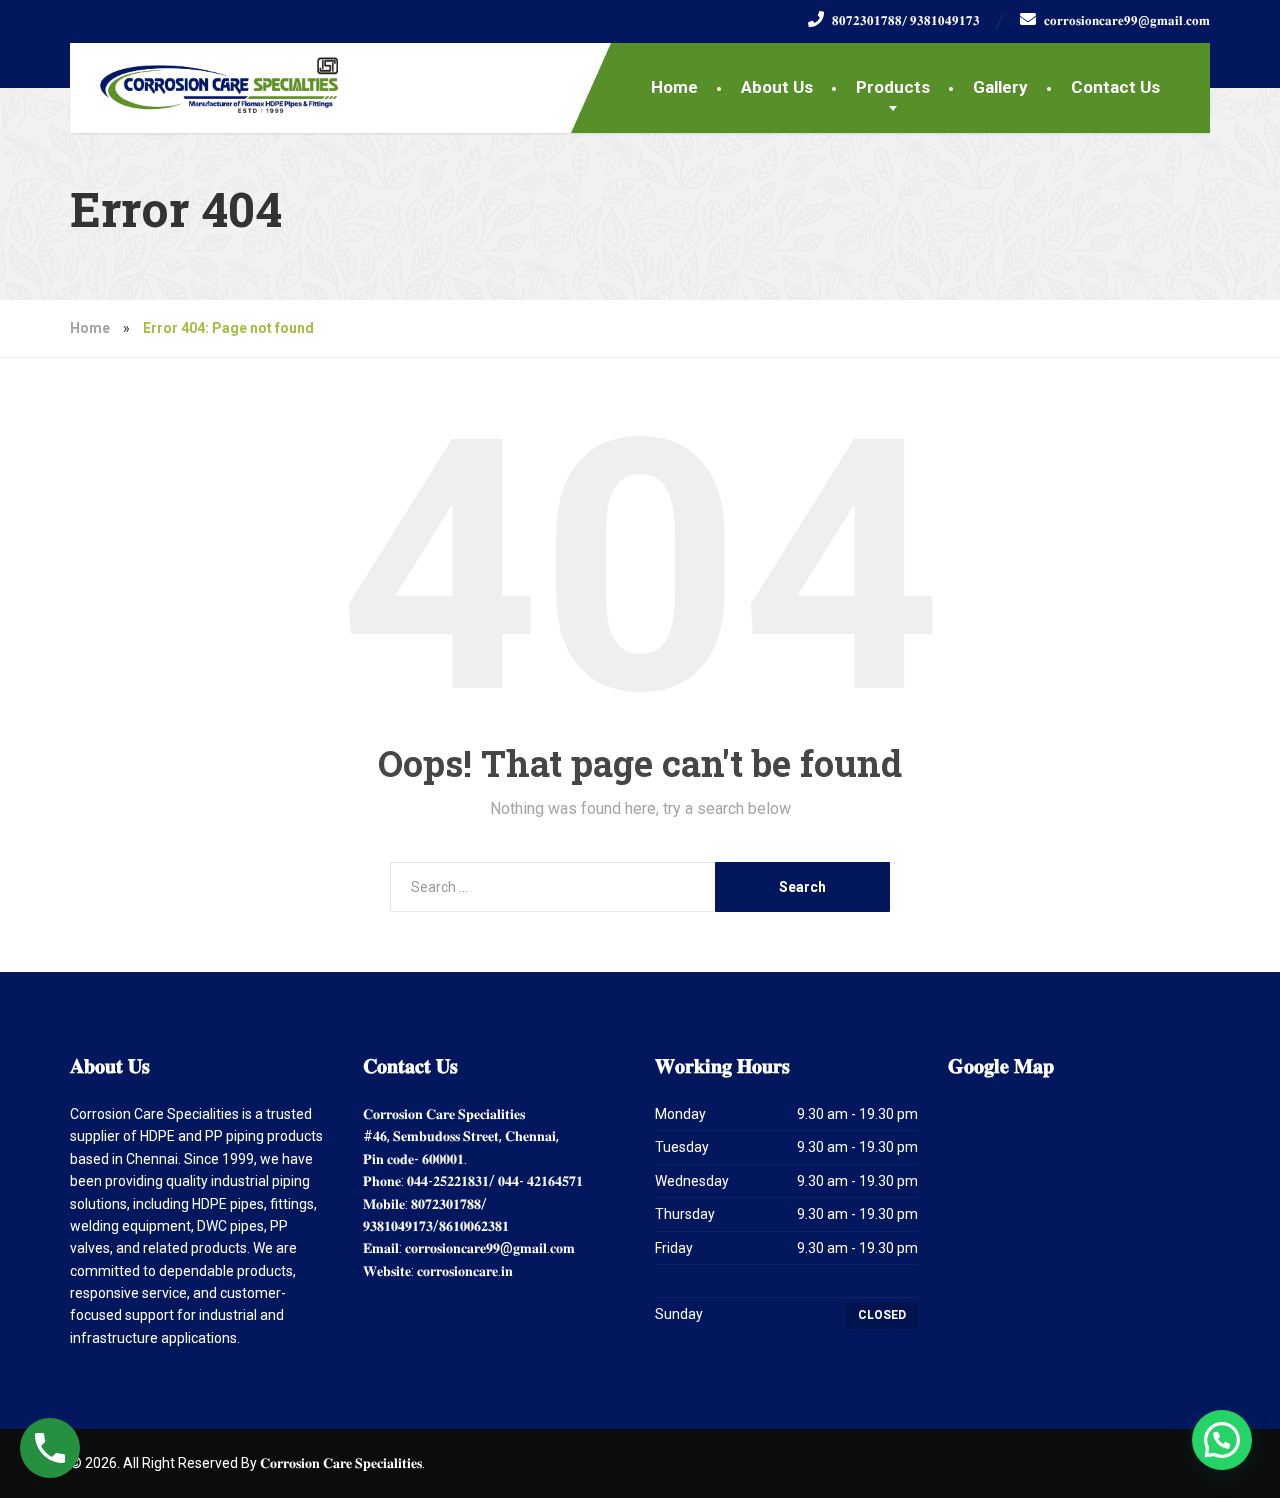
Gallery (1000, 87)
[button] (1222, 1440)
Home (674, 87)
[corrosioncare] (204, 78)
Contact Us (1115, 87)
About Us (777, 87)
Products (893, 87)
